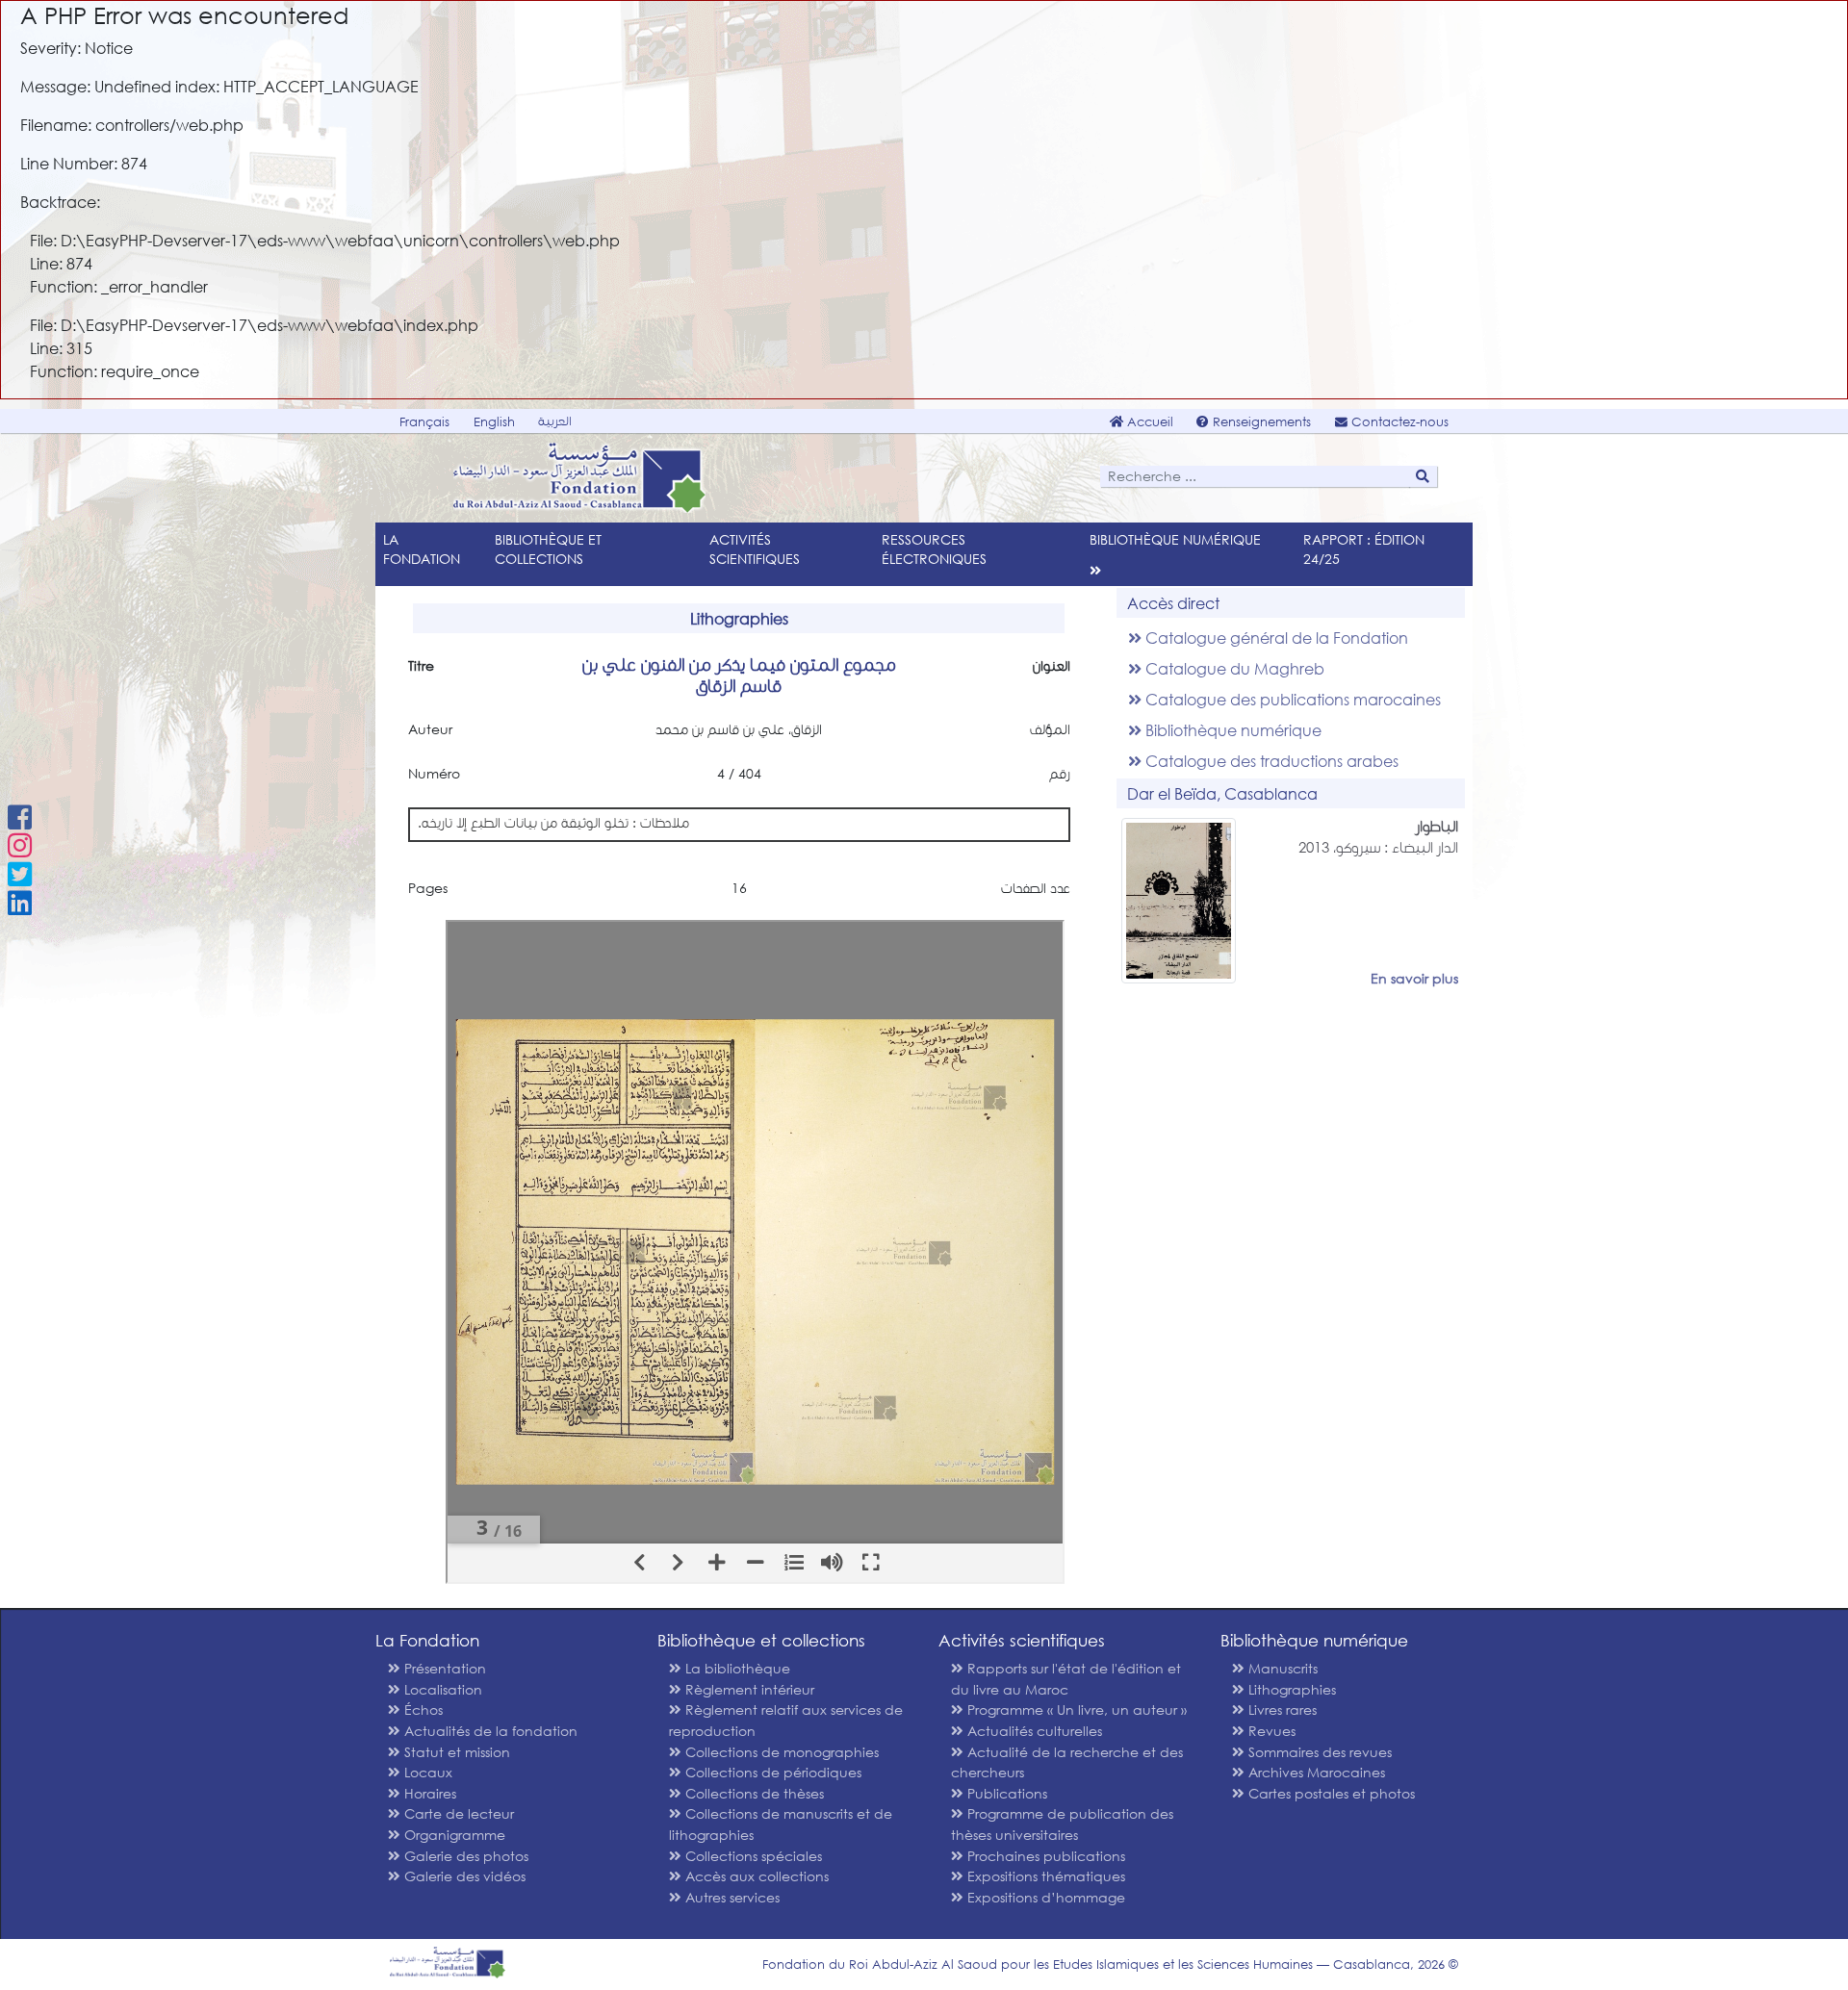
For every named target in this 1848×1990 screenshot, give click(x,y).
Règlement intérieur (748, 1689)
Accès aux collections (755, 1876)
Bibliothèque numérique (1232, 730)
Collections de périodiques (771, 1772)
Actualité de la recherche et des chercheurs (1067, 1762)
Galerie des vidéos (463, 1876)
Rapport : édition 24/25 (1364, 549)
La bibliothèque (736, 1668)
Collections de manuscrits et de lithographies (781, 1824)
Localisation (441, 1689)
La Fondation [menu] (422, 549)
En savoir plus (1414, 978)
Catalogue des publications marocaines (1291, 699)
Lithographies (1290, 1689)
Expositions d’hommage (1044, 1897)
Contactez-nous (1398, 422)
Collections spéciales (752, 1856)
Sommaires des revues (1318, 1752)
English (494, 422)
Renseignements (1260, 422)
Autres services (731, 1897)
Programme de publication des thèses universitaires (1062, 1824)
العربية (555, 421)
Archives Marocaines (1315, 1772)
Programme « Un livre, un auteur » (1075, 1709)
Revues (1270, 1731)
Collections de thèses (753, 1793)
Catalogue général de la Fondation (1275, 638)
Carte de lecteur (457, 1813)
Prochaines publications (1044, 1856)
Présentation (443, 1668)
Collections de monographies (780, 1752)
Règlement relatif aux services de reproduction (786, 1720)
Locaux (426, 1772)
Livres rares (1281, 1709)
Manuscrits (1281, 1668)
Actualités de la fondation (489, 1731)
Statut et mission (455, 1752)
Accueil (1148, 422)
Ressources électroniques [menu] (934, 549)
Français (424, 422)
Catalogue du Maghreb (1233, 668)
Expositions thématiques (1044, 1876)
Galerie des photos (464, 1856)
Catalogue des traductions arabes (1270, 761)
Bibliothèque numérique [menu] (1175, 539)
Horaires (428, 1793)
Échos (422, 1709)
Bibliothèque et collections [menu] (548, 549)
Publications (1005, 1793)
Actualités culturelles (1033, 1731)
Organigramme (453, 1835)
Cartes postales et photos (1330, 1793)
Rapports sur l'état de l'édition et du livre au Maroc (1066, 1679)
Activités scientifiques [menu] (755, 549)
